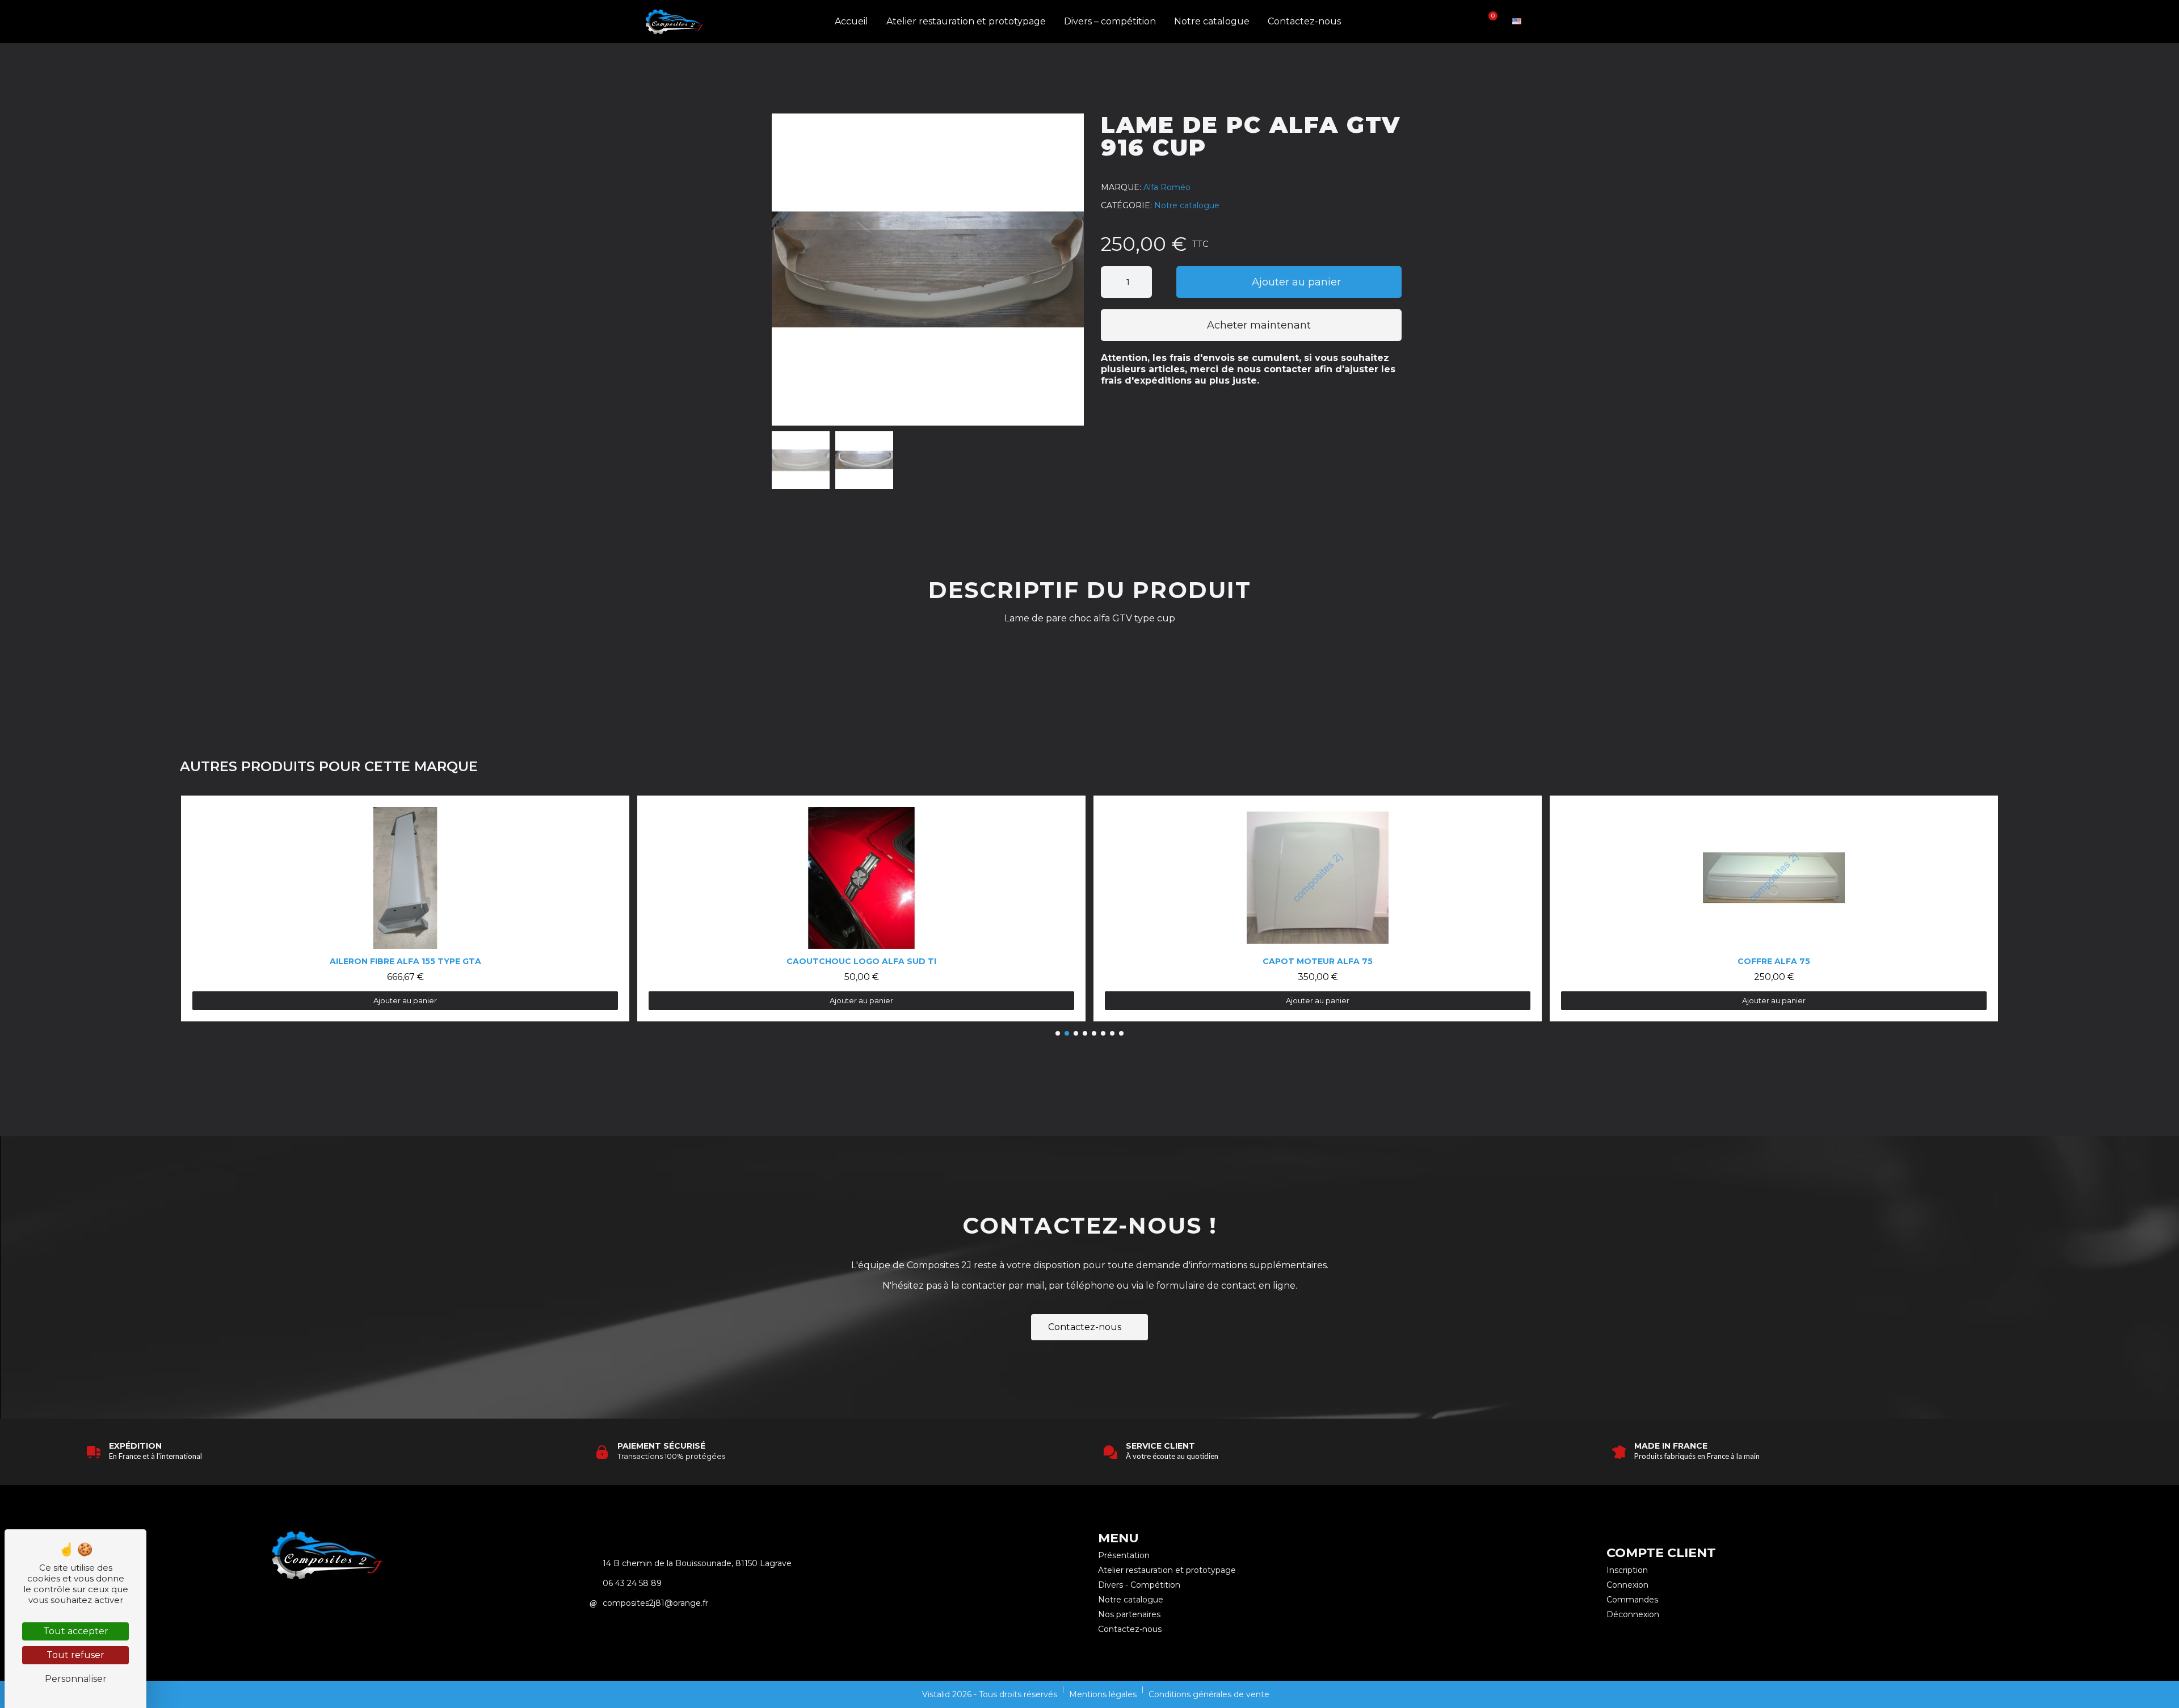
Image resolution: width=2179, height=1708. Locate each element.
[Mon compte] (1470, 21)
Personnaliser (76, 1679)
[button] (1451, 22)
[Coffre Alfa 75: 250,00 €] (1318, 908)
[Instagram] (312, 1608)
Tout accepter (76, 1631)
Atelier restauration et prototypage (966, 21)
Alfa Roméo (1167, 187)
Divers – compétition (1110, 21)
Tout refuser (75, 1655)
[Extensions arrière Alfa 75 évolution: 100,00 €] (1774, 908)
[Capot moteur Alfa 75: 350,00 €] (861, 908)
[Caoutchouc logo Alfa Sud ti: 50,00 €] (405, 908)
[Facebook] (343, 1608)
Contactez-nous (1304, 21)
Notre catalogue (1212, 21)
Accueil (851, 21)
